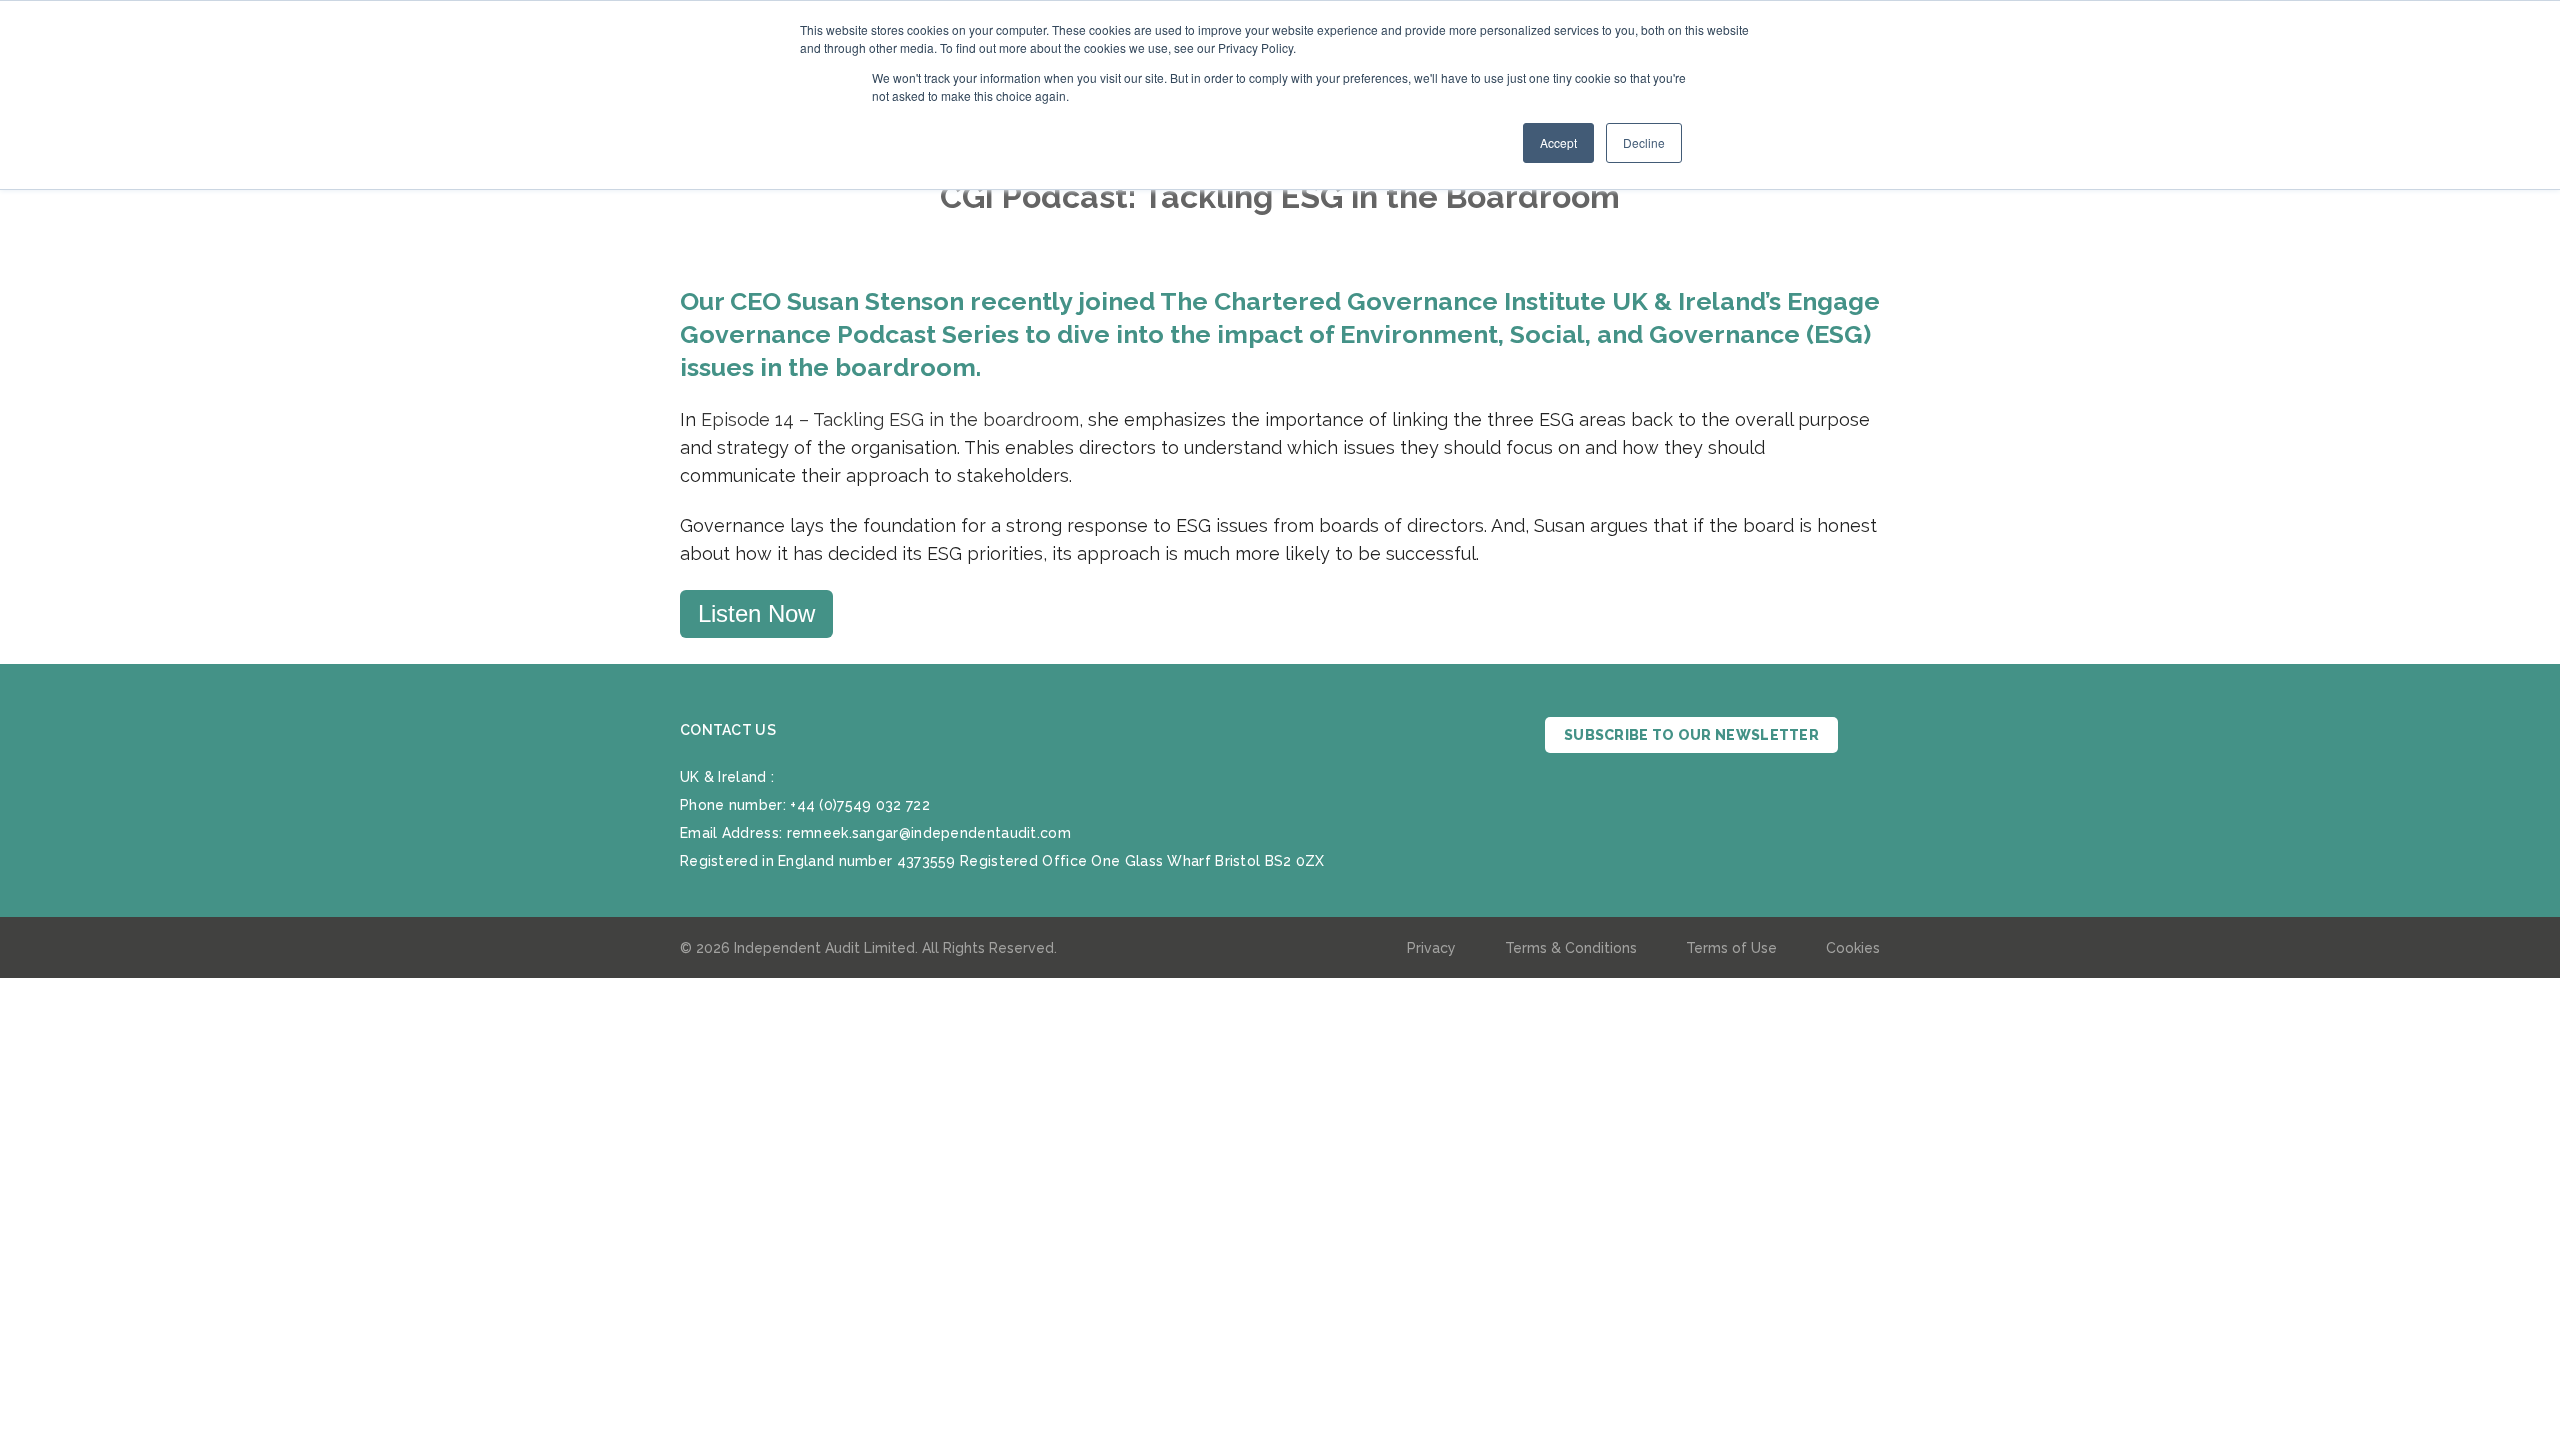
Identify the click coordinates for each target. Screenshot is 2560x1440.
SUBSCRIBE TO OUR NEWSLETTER (1691, 735)
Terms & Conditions (1571, 948)
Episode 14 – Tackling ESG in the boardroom (890, 419)
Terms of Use (1731, 948)
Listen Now (756, 613)
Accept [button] (1558, 142)
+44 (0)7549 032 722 (860, 805)
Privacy (1431, 948)
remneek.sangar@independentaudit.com (929, 833)
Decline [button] (1644, 142)
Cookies (1853, 948)
